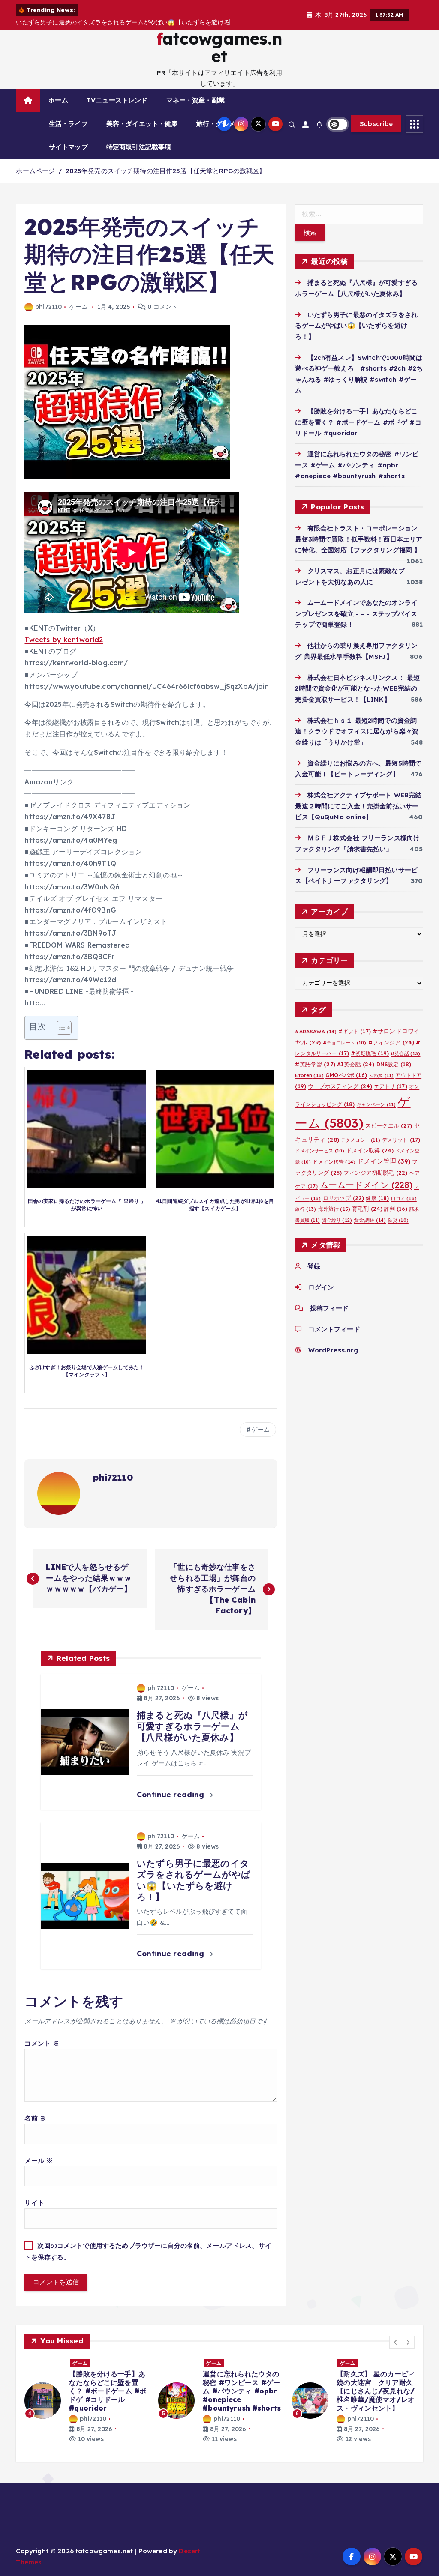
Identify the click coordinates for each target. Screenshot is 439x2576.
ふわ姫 (381, 1075)
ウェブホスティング (340, 1086)
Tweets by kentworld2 (64, 640)
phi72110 (48, 307)
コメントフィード (334, 1329)
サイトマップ (68, 147)
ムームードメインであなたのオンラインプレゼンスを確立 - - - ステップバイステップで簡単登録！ (356, 613)
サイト (34, 2203)
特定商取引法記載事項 (139, 147)
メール (39, 2161)
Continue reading (172, 1794)
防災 (398, 1220)
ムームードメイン (366, 1185)
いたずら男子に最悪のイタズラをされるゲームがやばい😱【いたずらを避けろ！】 (356, 326)
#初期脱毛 (370, 1053)
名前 (35, 2118)
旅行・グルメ (216, 124)
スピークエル (389, 1125)
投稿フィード (329, 1308)
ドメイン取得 (370, 1150)
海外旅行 (334, 1209)
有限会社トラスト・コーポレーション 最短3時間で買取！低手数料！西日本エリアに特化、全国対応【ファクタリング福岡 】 (359, 539)
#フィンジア (391, 1042)
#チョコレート (345, 1043)
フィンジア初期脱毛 (375, 1173)
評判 (396, 1209)
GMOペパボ (346, 1075)
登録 (314, 1266)
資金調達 (370, 1220)
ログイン (321, 1287)
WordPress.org (333, 1350)
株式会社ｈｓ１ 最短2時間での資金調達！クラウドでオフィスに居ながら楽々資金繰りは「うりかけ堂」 (357, 731)
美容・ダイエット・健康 (142, 124)
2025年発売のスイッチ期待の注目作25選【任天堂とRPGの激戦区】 (166, 171)
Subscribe (376, 124)
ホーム (58, 100)
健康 (377, 1198)
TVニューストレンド (117, 100)
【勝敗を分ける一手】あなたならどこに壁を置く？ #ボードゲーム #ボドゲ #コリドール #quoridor (358, 422)
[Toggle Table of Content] (60, 1028)
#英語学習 (315, 1064)
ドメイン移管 (334, 1162)
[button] (396, 2342)
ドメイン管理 (384, 1161)
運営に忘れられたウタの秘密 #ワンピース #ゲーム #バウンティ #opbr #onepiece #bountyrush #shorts (357, 465)
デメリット (401, 1140)
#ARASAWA (316, 1031)
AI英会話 (356, 1064)
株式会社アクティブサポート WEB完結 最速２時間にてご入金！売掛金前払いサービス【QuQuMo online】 (361, 806)
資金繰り (337, 1220)
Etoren (309, 1075)
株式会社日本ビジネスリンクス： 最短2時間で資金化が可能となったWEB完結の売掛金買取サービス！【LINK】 (357, 688)
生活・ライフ (68, 124)
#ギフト (354, 1031)
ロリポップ (344, 1198)
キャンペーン (376, 1104)
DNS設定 (394, 1064)
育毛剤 (367, 1209)
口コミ (404, 1198)
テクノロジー (361, 1140)
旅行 (305, 1209)
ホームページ (35, 171)
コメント (42, 2043)
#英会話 (405, 1053)
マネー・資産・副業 (195, 100)
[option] (86, 2397)
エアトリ (390, 1086)
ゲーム (78, 307)
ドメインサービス (320, 1151)
